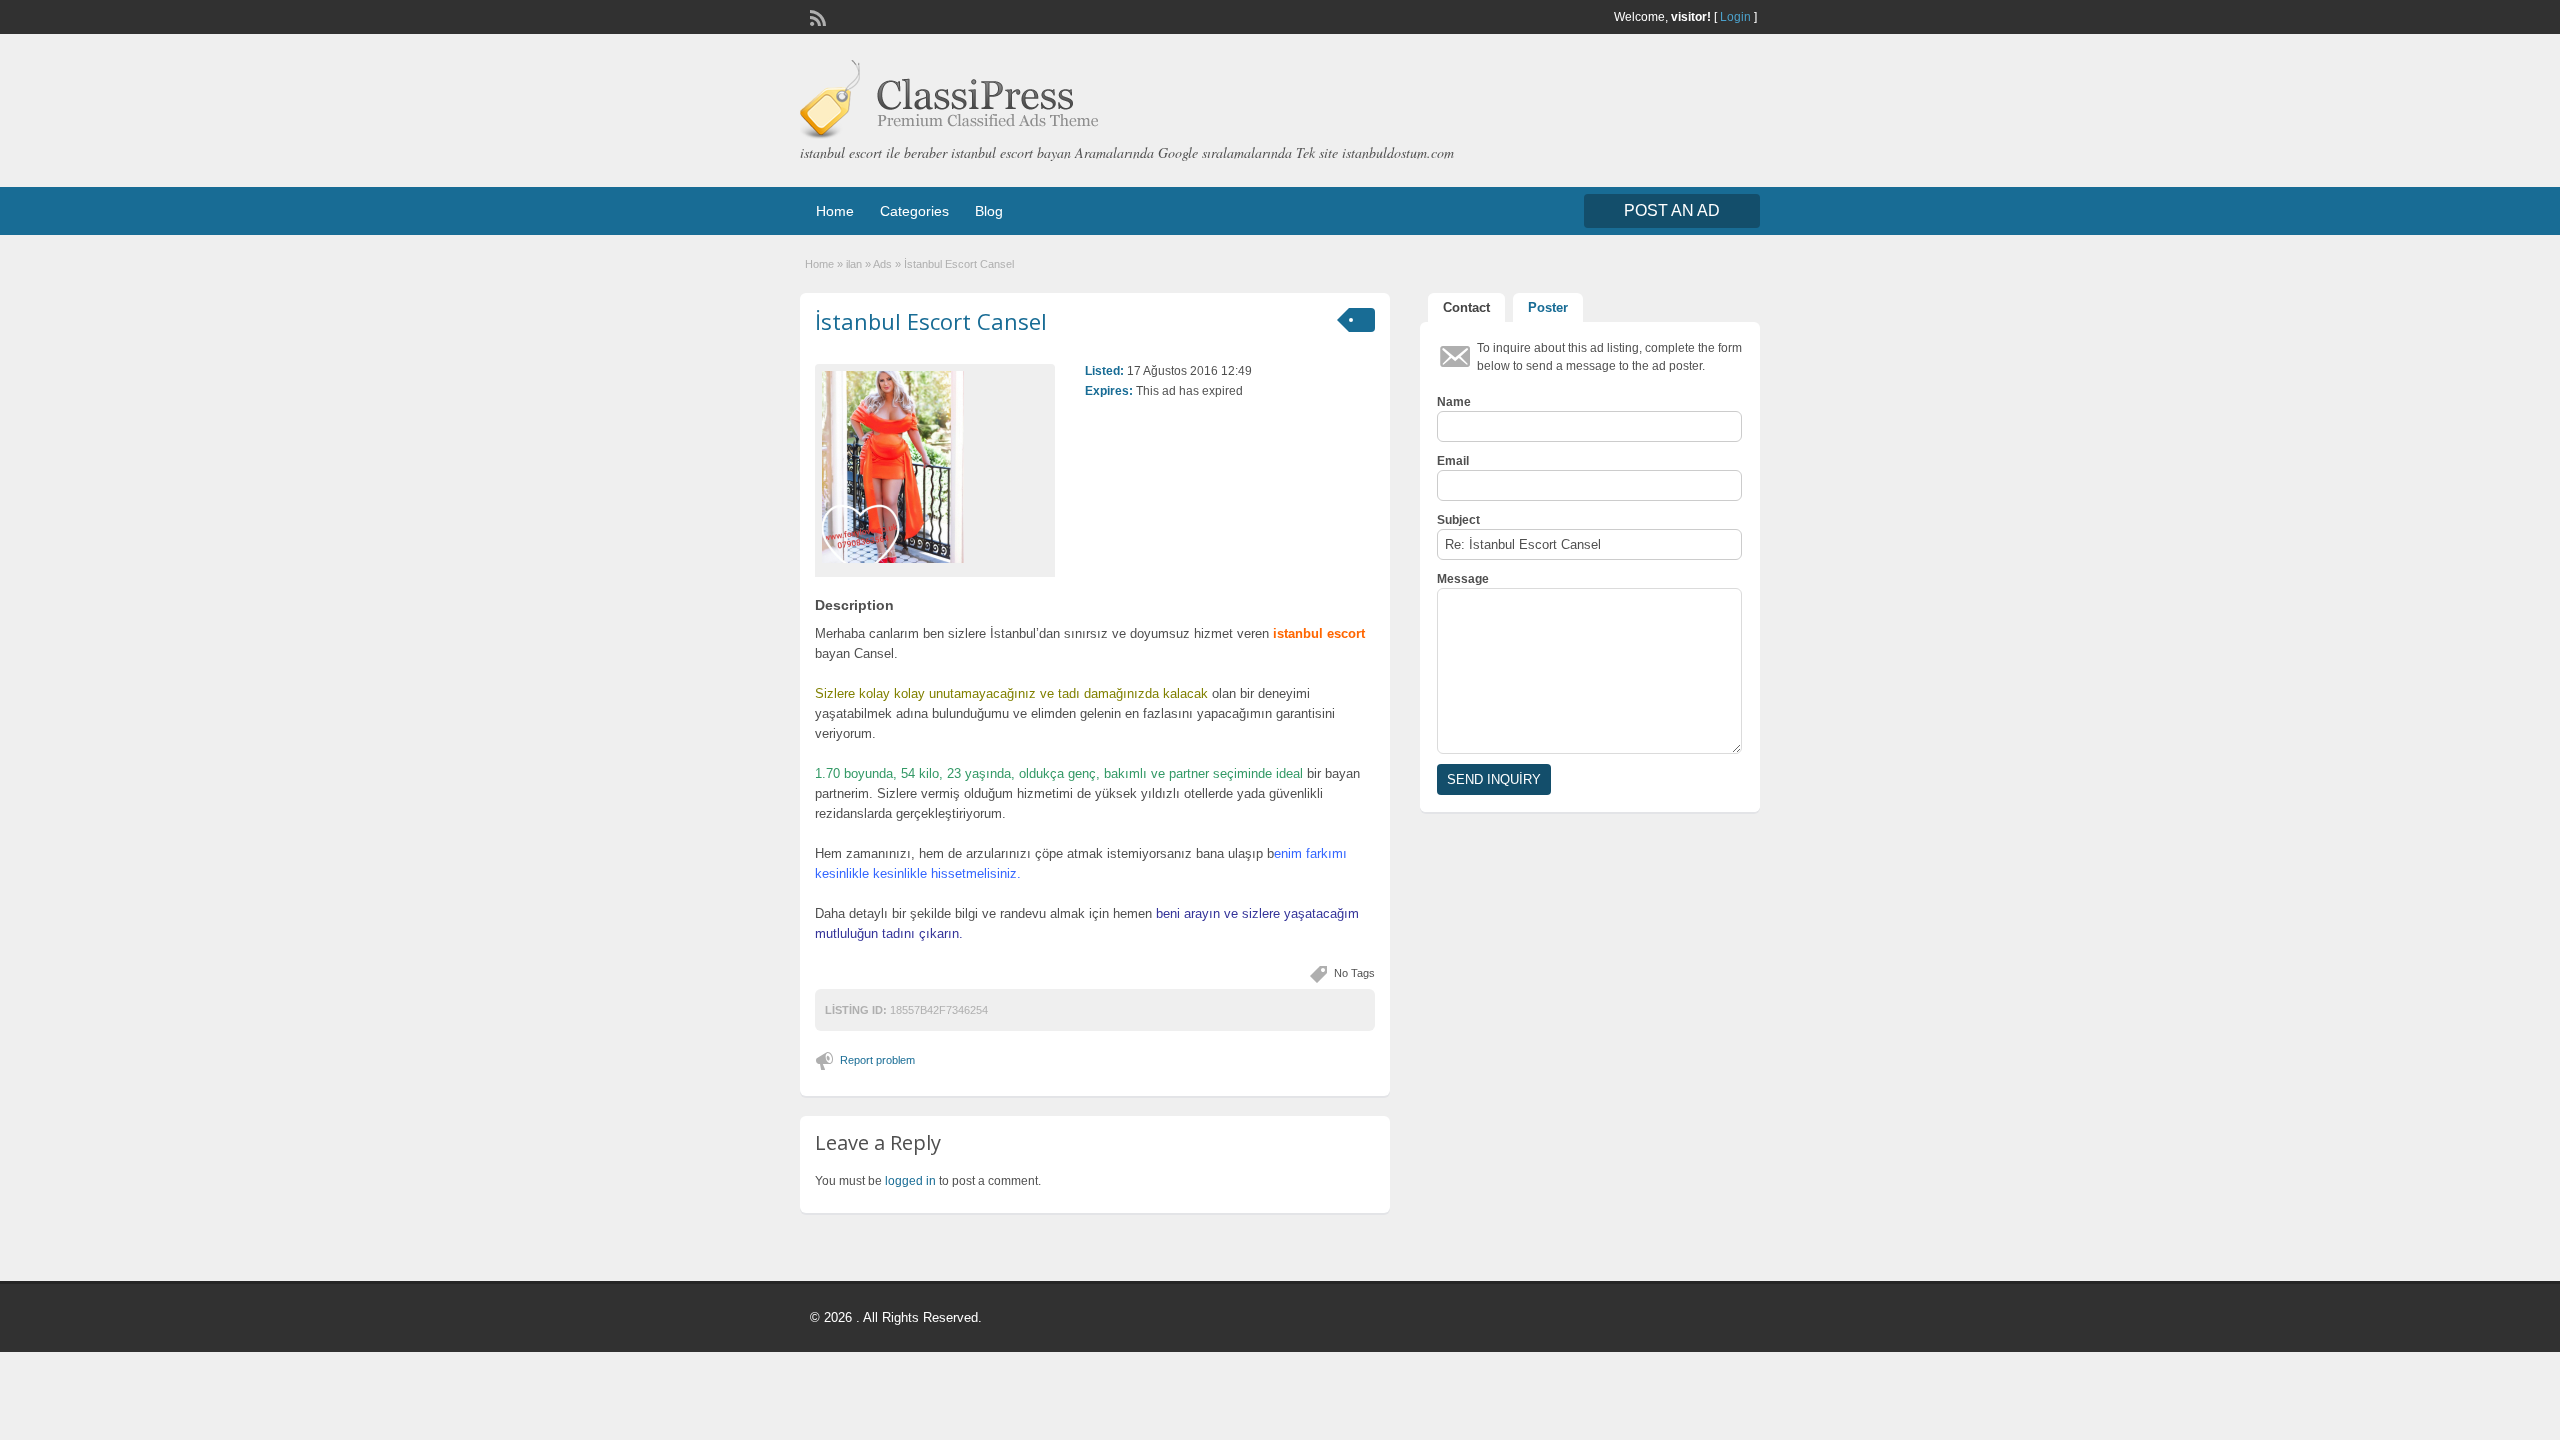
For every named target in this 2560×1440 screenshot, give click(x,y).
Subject (1458, 520)
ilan (854, 264)
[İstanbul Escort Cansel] (935, 467)
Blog (989, 211)
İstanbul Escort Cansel (931, 321)
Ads (882, 264)
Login (1735, 17)
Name (1454, 402)
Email (1453, 461)
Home (835, 211)
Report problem (877, 1060)
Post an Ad (1672, 210)
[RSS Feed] (816, 16)
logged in (910, 1181)
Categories (914, 211)
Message (1463, 579)
